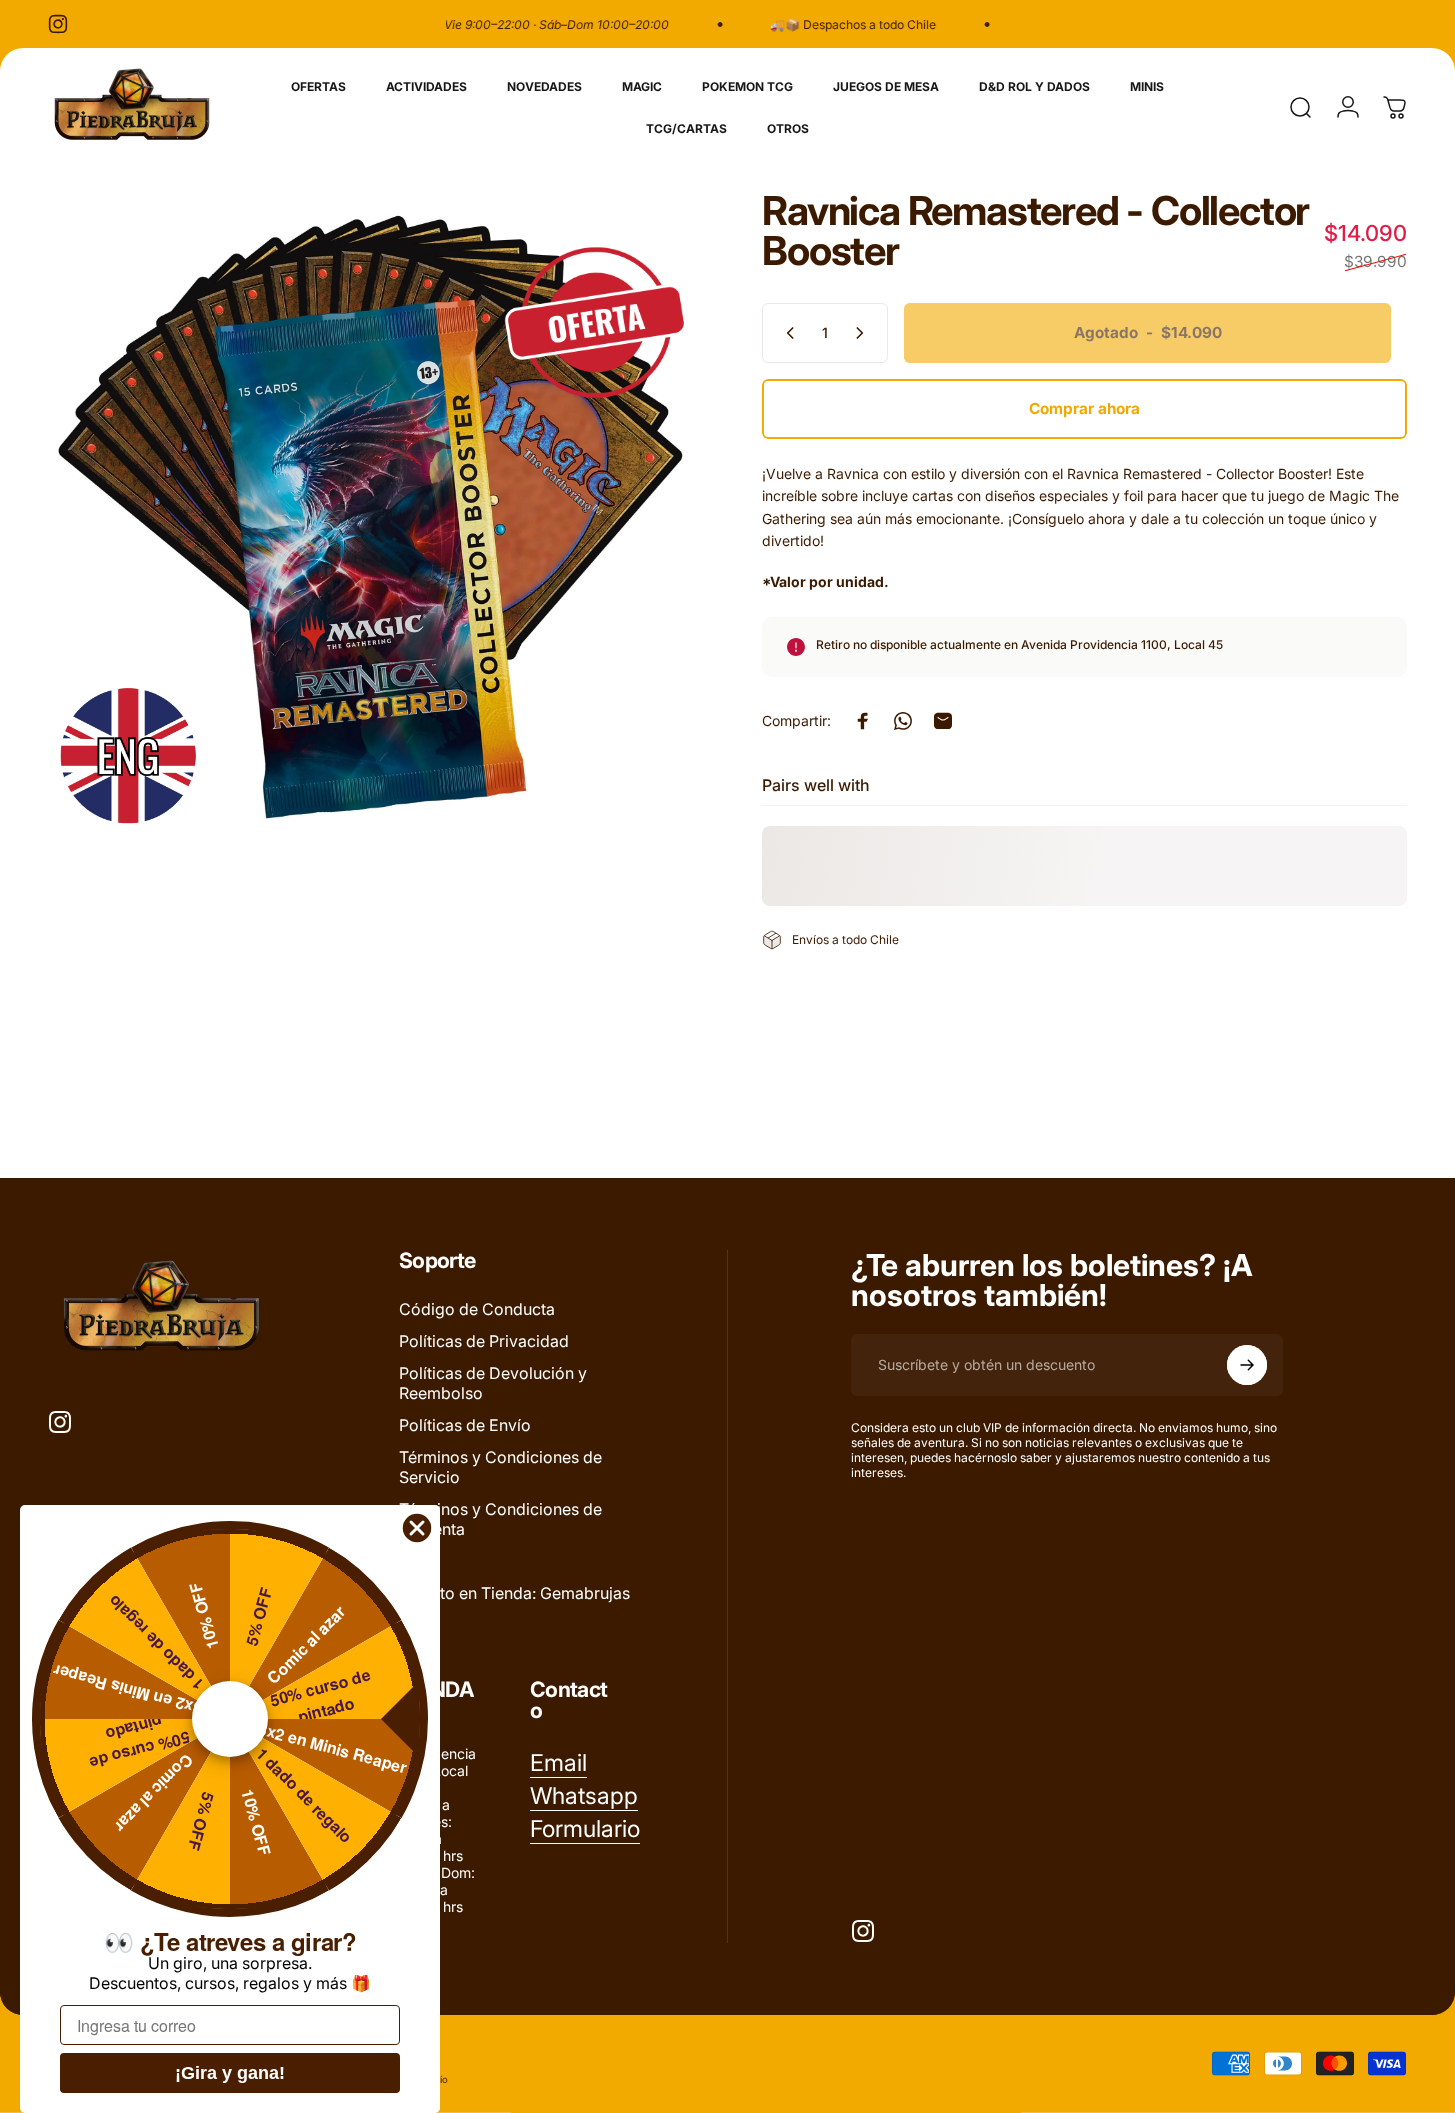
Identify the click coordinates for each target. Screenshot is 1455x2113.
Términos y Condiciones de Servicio (500, 1467)
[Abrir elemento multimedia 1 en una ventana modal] (370, 513)
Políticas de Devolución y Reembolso (493, 1383)
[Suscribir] (1247, 1365)
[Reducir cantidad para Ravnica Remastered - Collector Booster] (786, 333)
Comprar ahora (1084, 408)
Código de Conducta (477, 1309)
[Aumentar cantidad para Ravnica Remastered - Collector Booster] (864, 333)
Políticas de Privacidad (484, 1341)
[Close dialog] (417, 1528)
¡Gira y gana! (230, 2073)
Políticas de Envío (465, 1425)
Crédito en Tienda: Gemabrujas (514, 1593)
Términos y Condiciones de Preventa (500, 1519)
